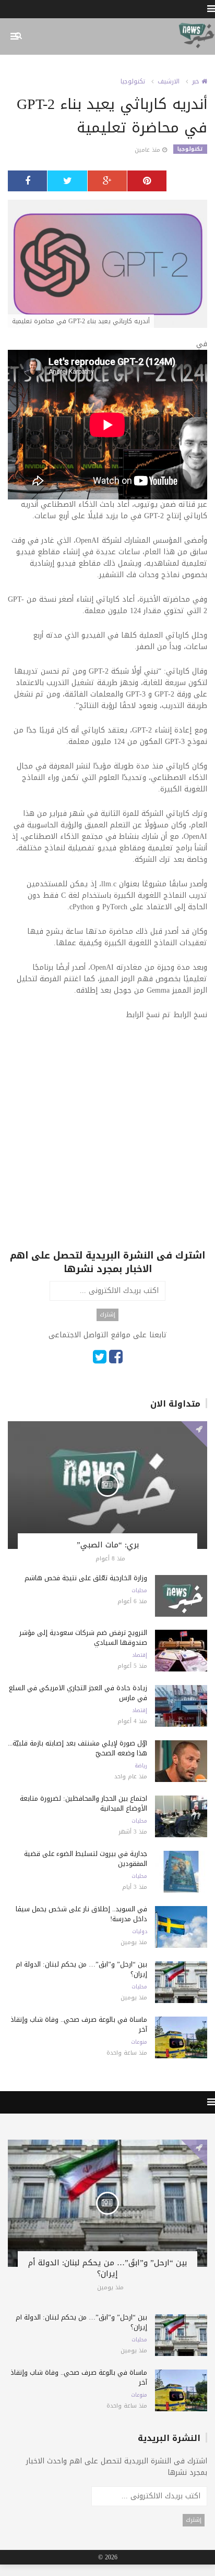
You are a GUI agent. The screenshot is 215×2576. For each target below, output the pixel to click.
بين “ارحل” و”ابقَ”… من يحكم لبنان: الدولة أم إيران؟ (81, 1969)
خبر (197, 81)
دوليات (140, 1932)
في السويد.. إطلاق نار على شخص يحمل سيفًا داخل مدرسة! (81, 1914)
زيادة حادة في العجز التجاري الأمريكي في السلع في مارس (78, 1693)
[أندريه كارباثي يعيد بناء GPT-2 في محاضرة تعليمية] (107, 265)
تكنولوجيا (133, 81)
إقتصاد (140, 1655)
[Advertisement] (107, 1141)
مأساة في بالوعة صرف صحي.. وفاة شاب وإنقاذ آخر (79, 2024)
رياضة (141, 1766)
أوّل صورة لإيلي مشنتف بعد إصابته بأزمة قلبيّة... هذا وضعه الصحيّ (77, 1748)
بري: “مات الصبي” (108, 1545)
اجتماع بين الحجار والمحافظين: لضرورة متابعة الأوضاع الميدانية (83, 1803)
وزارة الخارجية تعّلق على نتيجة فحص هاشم (86, 1578)
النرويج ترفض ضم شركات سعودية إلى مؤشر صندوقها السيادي (83, 1638)
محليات (139, 1591)
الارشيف (169, 81)
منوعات (139, 2042)
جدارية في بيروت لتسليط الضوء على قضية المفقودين (86, 1859)
